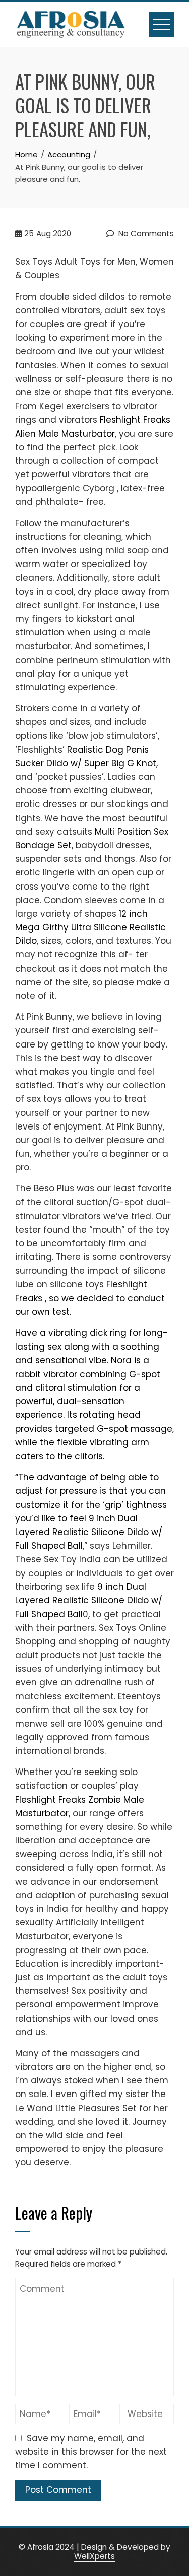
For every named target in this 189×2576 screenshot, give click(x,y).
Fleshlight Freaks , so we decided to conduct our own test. (90, 1298)
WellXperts (94, 2556)
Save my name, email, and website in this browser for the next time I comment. (91, 2452)
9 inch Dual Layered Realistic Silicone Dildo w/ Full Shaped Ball (89, 1532)
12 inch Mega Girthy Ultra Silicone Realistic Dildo (90, 927)
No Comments (145, 234)
